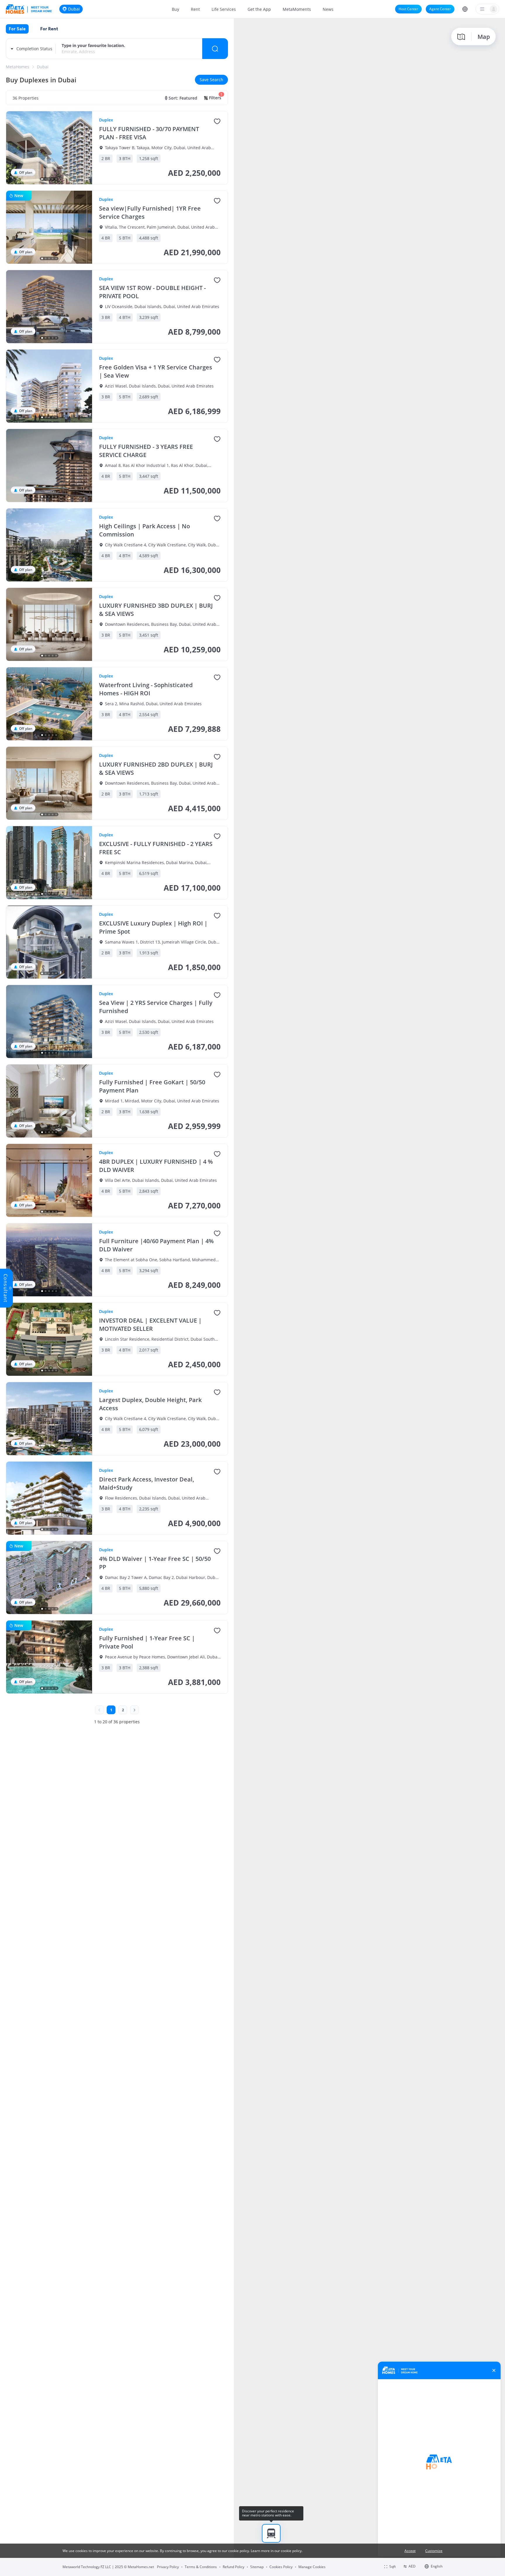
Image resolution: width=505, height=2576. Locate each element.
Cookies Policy (281, 2567)
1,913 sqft (149, 953)
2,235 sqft (149, 1509)
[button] (465, 9)
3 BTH (125, 158)
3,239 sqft (149, 317)
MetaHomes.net (141, 2567)
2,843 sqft (149, 1191)
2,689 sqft (149, 397)
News (328, 9)
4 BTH (125, 317)
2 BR (106, 158)
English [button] (437, 2566)
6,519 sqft (149, 873)
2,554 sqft (149, 714)
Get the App (259, 9)
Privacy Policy (168, 2567)
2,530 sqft (149, 1032)
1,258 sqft (149, 158)
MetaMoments (297, 9)
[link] (18, 67)
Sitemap (257, 2567)
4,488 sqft (149, 238)
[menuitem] (175, 9)
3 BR (106, 317)
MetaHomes (18, 67)
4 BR (106, 238)
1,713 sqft (149, 794)
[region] (369, 1297)
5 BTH (125, 238)
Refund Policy (234, 2567)
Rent (195, 9)
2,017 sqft (149, 1350)
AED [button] (412, 2566)
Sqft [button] (392, 2567)
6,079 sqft (149, 1429)
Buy (175, 9)
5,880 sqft (149, 1588)
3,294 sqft (149, 1270)
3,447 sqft (149, 476)
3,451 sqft (149, 635)
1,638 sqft (149, 1112)
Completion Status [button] (34, 49)
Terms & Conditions (201, 2567)
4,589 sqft (149, 556)
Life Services (224, 9)
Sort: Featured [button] (183, 98)
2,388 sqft (149, 1668)
